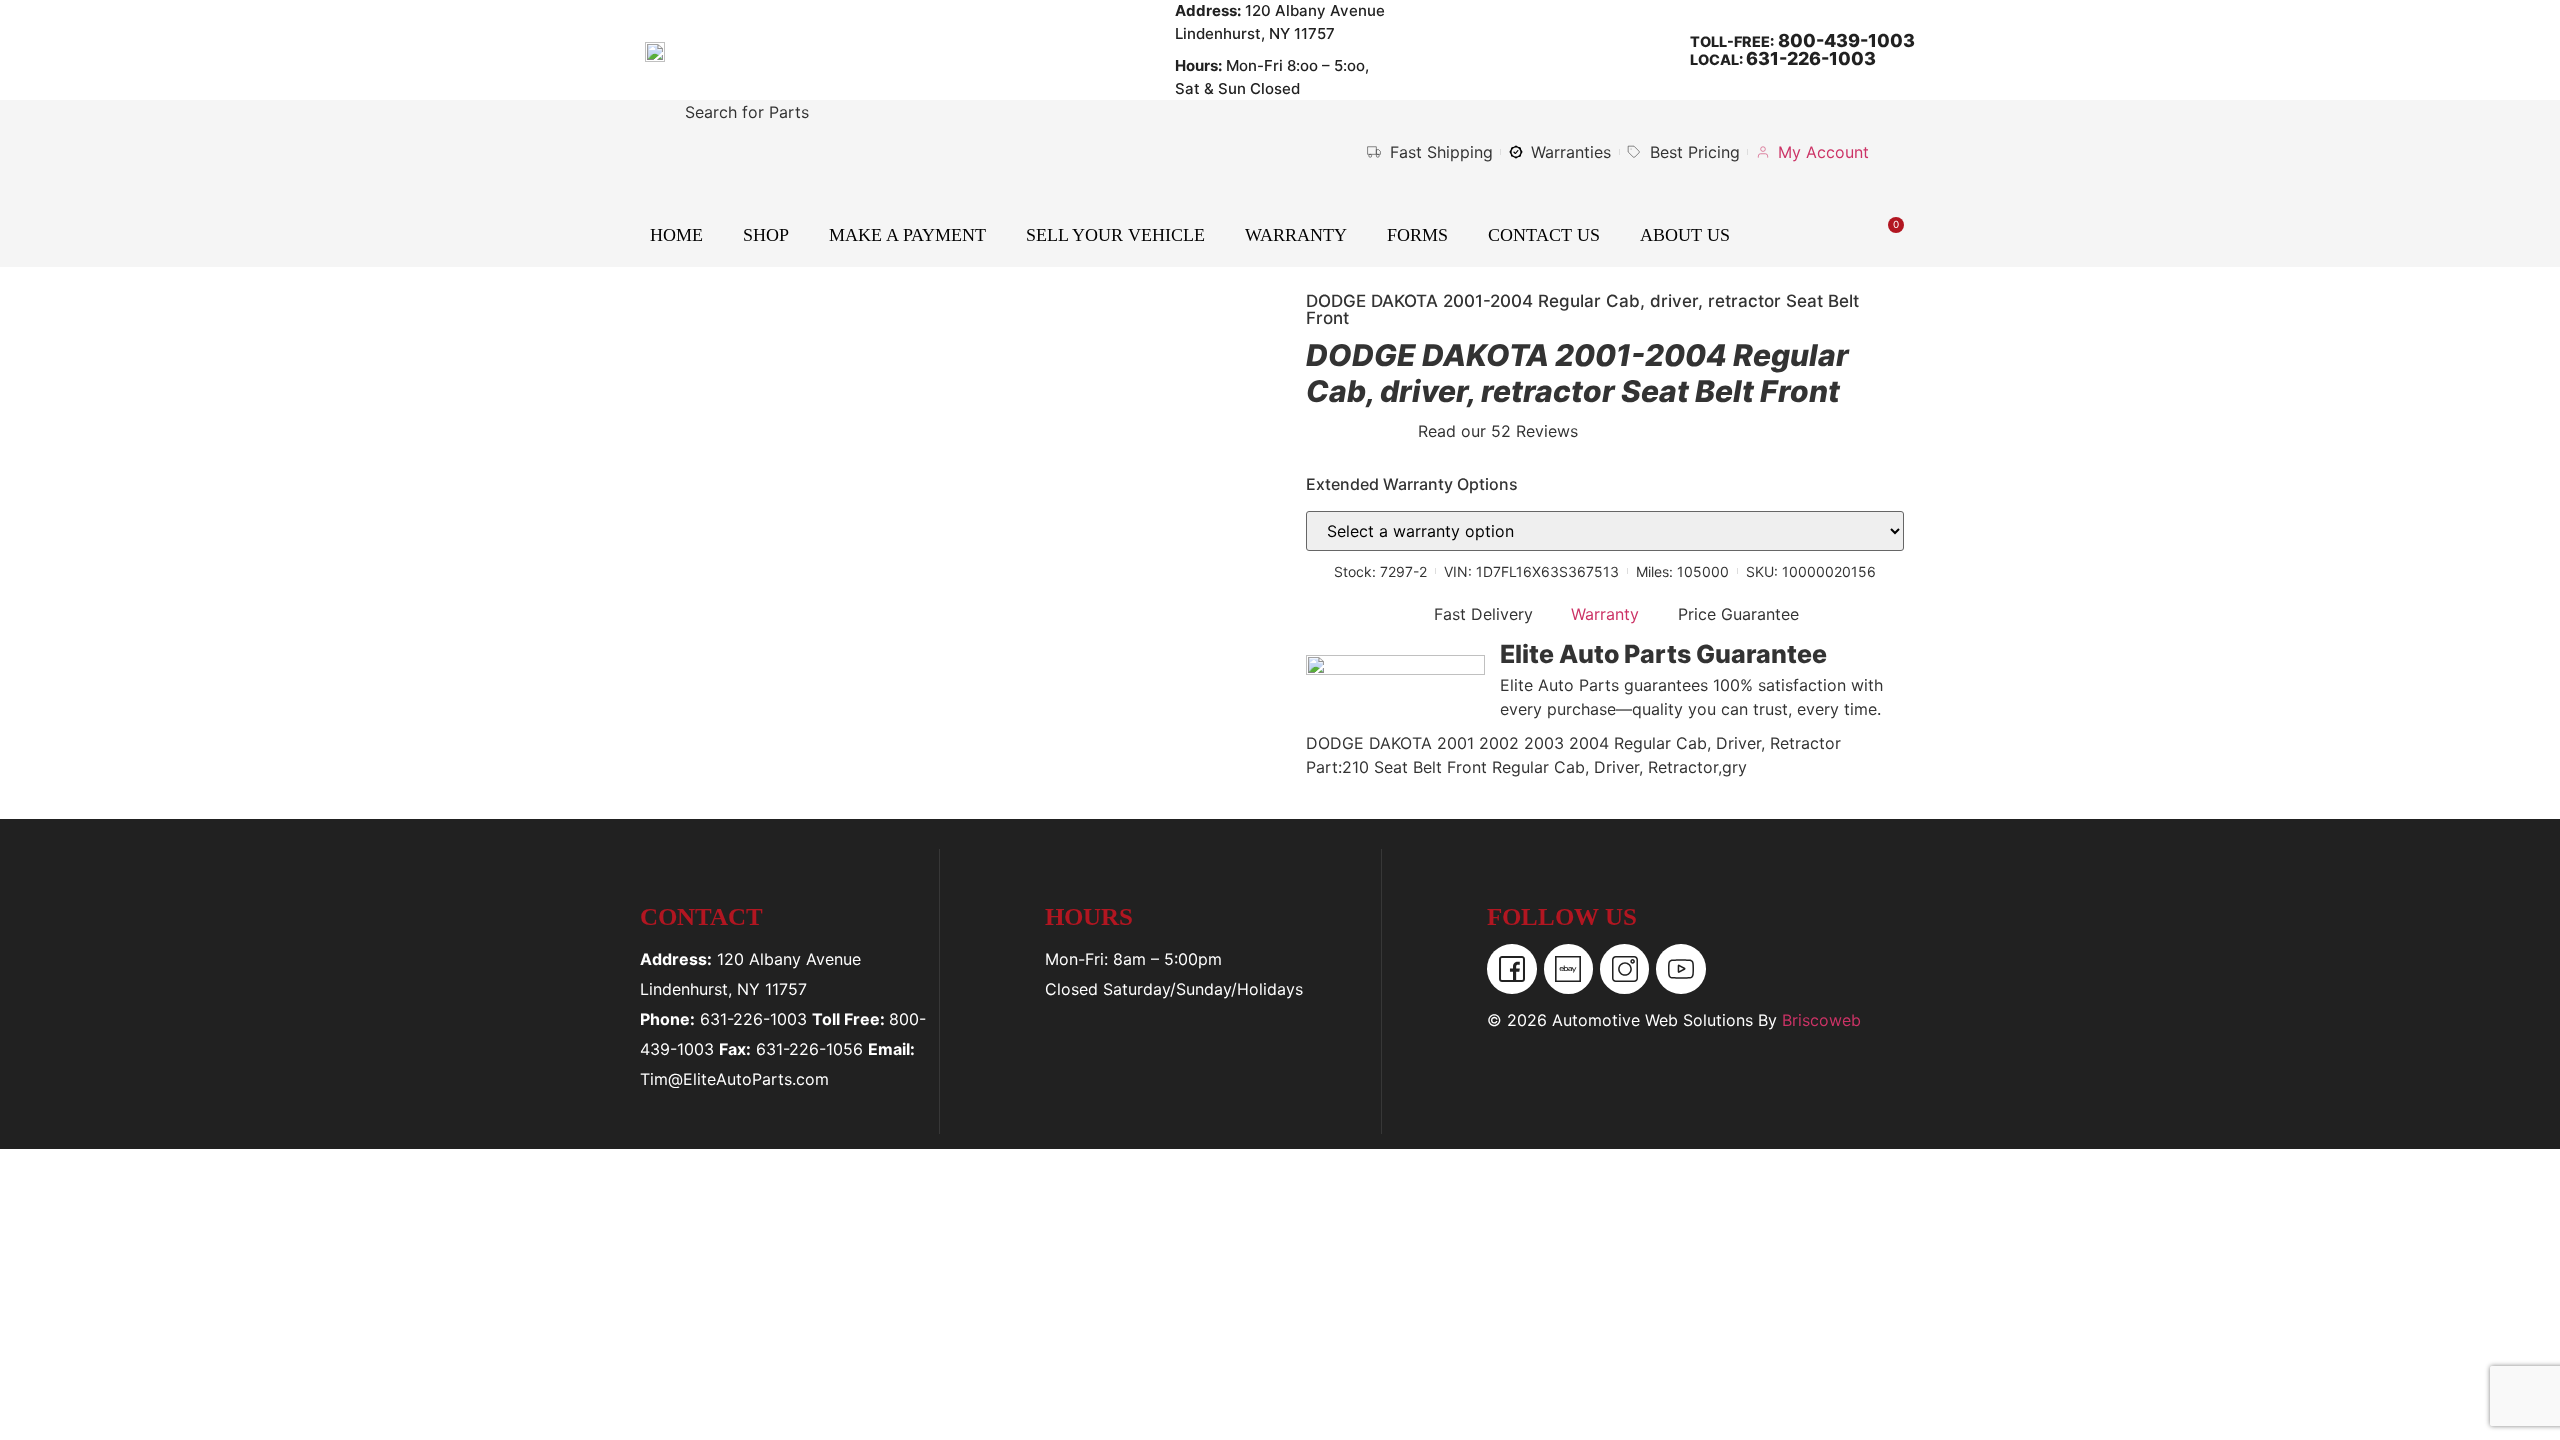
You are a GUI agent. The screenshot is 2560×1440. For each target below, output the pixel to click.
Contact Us (1544, 235)
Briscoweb (1821, 1020)
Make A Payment (907, 235)
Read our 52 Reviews (1498, 431)
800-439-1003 (1844, 40)
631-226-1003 (1811, 58)
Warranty (1296, 235)
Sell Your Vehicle (1115, 235)
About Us (1685, 235)
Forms (1417, 235)
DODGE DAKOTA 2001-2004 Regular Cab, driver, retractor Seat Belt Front (1582, 309)
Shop (766, 235)
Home (676, 235)
